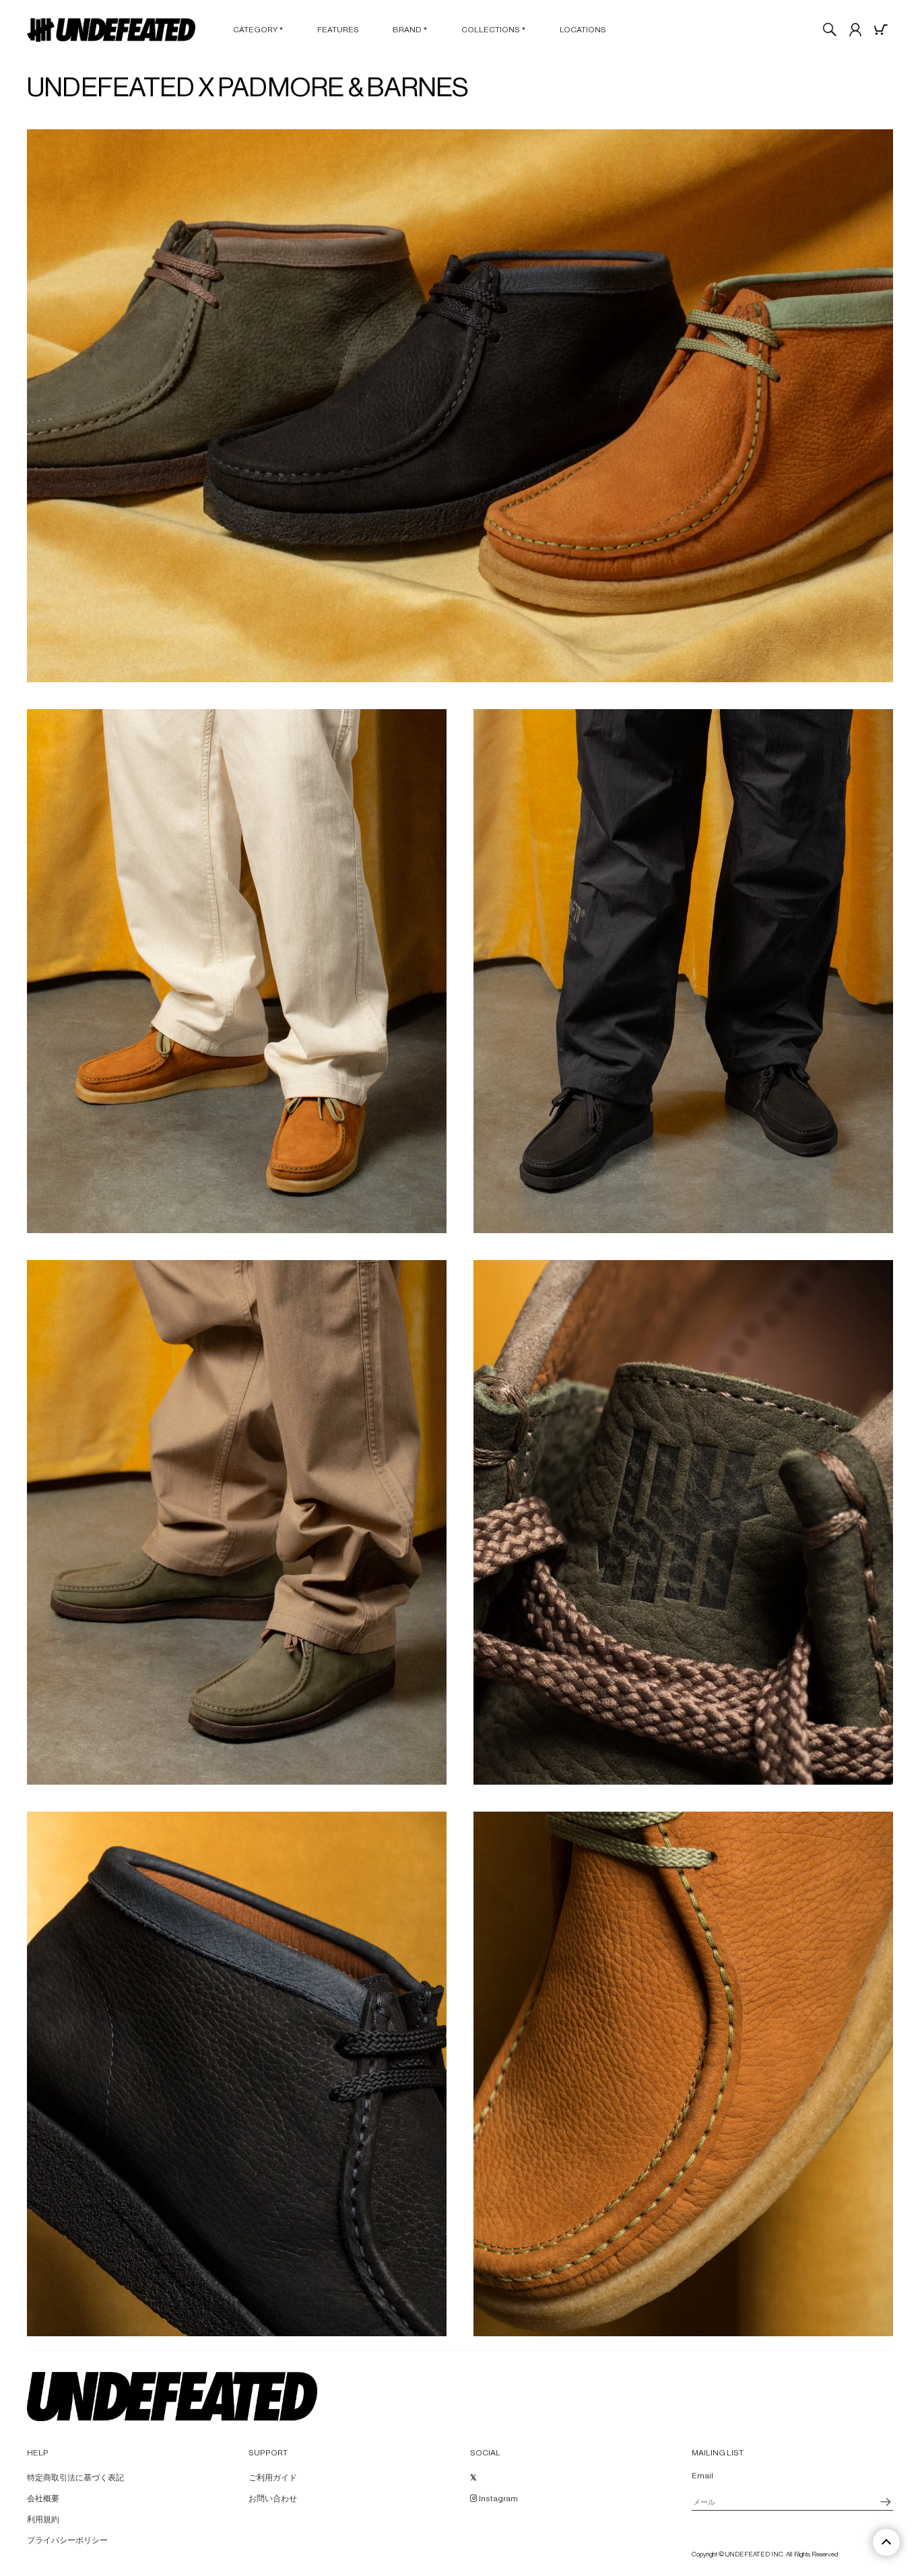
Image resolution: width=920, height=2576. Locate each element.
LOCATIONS (583, 30)
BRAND (410, 30)
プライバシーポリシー (67, 2540)
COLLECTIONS (494, 30)
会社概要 (43, 2499)
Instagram (498, 2499)
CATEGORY (258, 30)
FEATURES (338, 30)
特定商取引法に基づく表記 (75, 2478)
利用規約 (43, 2519)
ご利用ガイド (273, 2478)
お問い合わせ (273, 2499)
